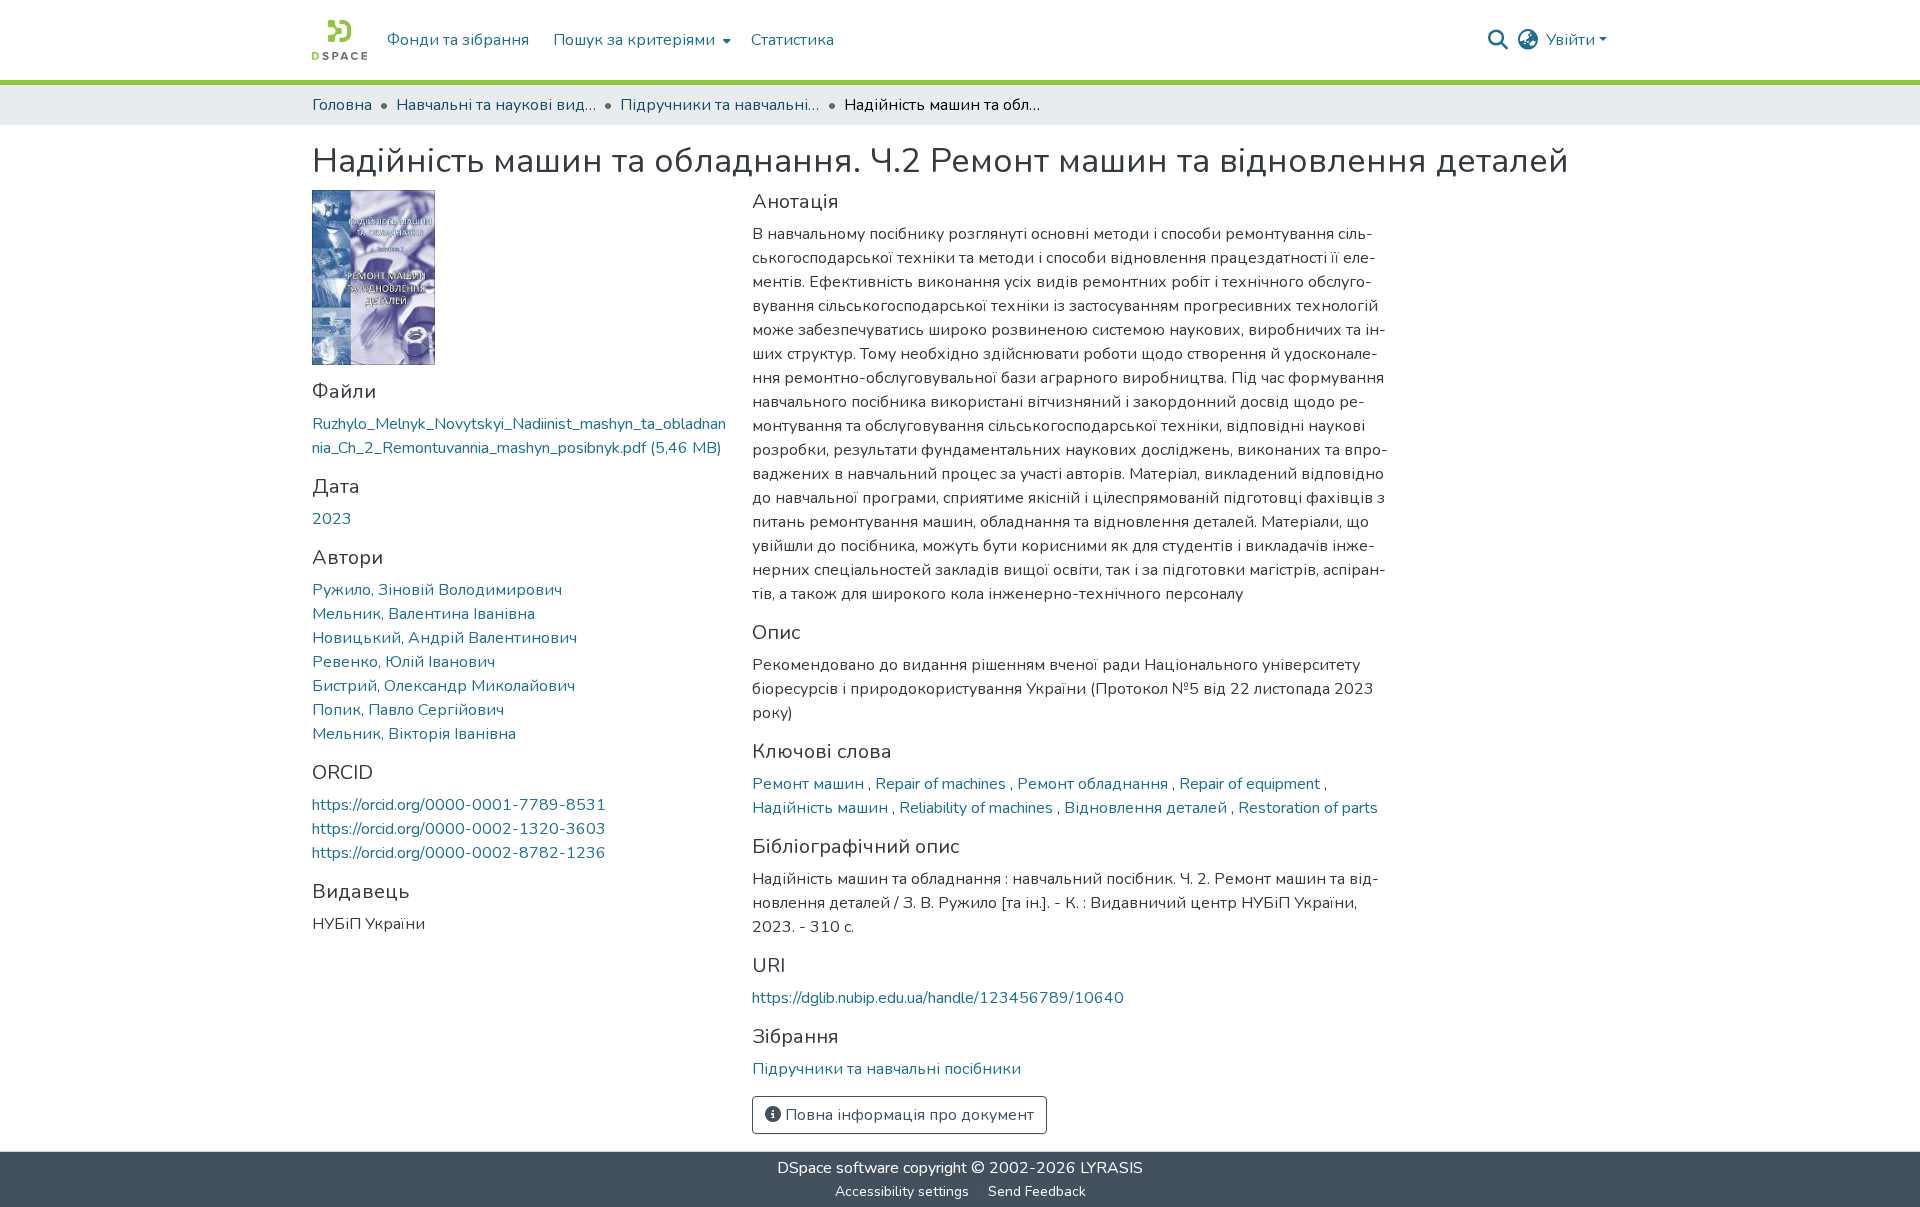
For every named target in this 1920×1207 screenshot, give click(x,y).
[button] (339, 40)
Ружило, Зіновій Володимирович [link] (437, 590)
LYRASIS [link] (1111, 1168)
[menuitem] (640, 40)
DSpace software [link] (838, 1168)
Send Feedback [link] (1037, 1191)
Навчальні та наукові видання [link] (496, 105)
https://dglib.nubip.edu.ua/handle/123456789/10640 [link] (938, 998)
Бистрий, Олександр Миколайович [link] (443, 686)
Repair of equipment (1251, 784)
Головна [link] (342, 105)
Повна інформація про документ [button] (907, 1115)
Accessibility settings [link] (902, 1191)
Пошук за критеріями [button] (634, 40)
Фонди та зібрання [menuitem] (458, 40)
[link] (520, 436)
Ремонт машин (810, 784)
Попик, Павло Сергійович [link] (408, 710)
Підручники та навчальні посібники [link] (720, 105)
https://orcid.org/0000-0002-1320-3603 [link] (459, 829)
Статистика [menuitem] (792, 40)
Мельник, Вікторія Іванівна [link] (414, 734)
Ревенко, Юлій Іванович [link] (403, 662)
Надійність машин (822, 808)
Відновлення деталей (1147, 808)
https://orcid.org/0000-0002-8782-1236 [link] (459, 853)
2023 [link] (332, 519)
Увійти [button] (1572, 40)
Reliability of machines (978, 808)
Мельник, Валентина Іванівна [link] (423, 614)
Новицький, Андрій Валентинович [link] (444, 638)
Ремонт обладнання (1094, 784)
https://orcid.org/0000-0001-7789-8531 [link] (459, 805)
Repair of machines (942, 784)
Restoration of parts (1308, 808)
